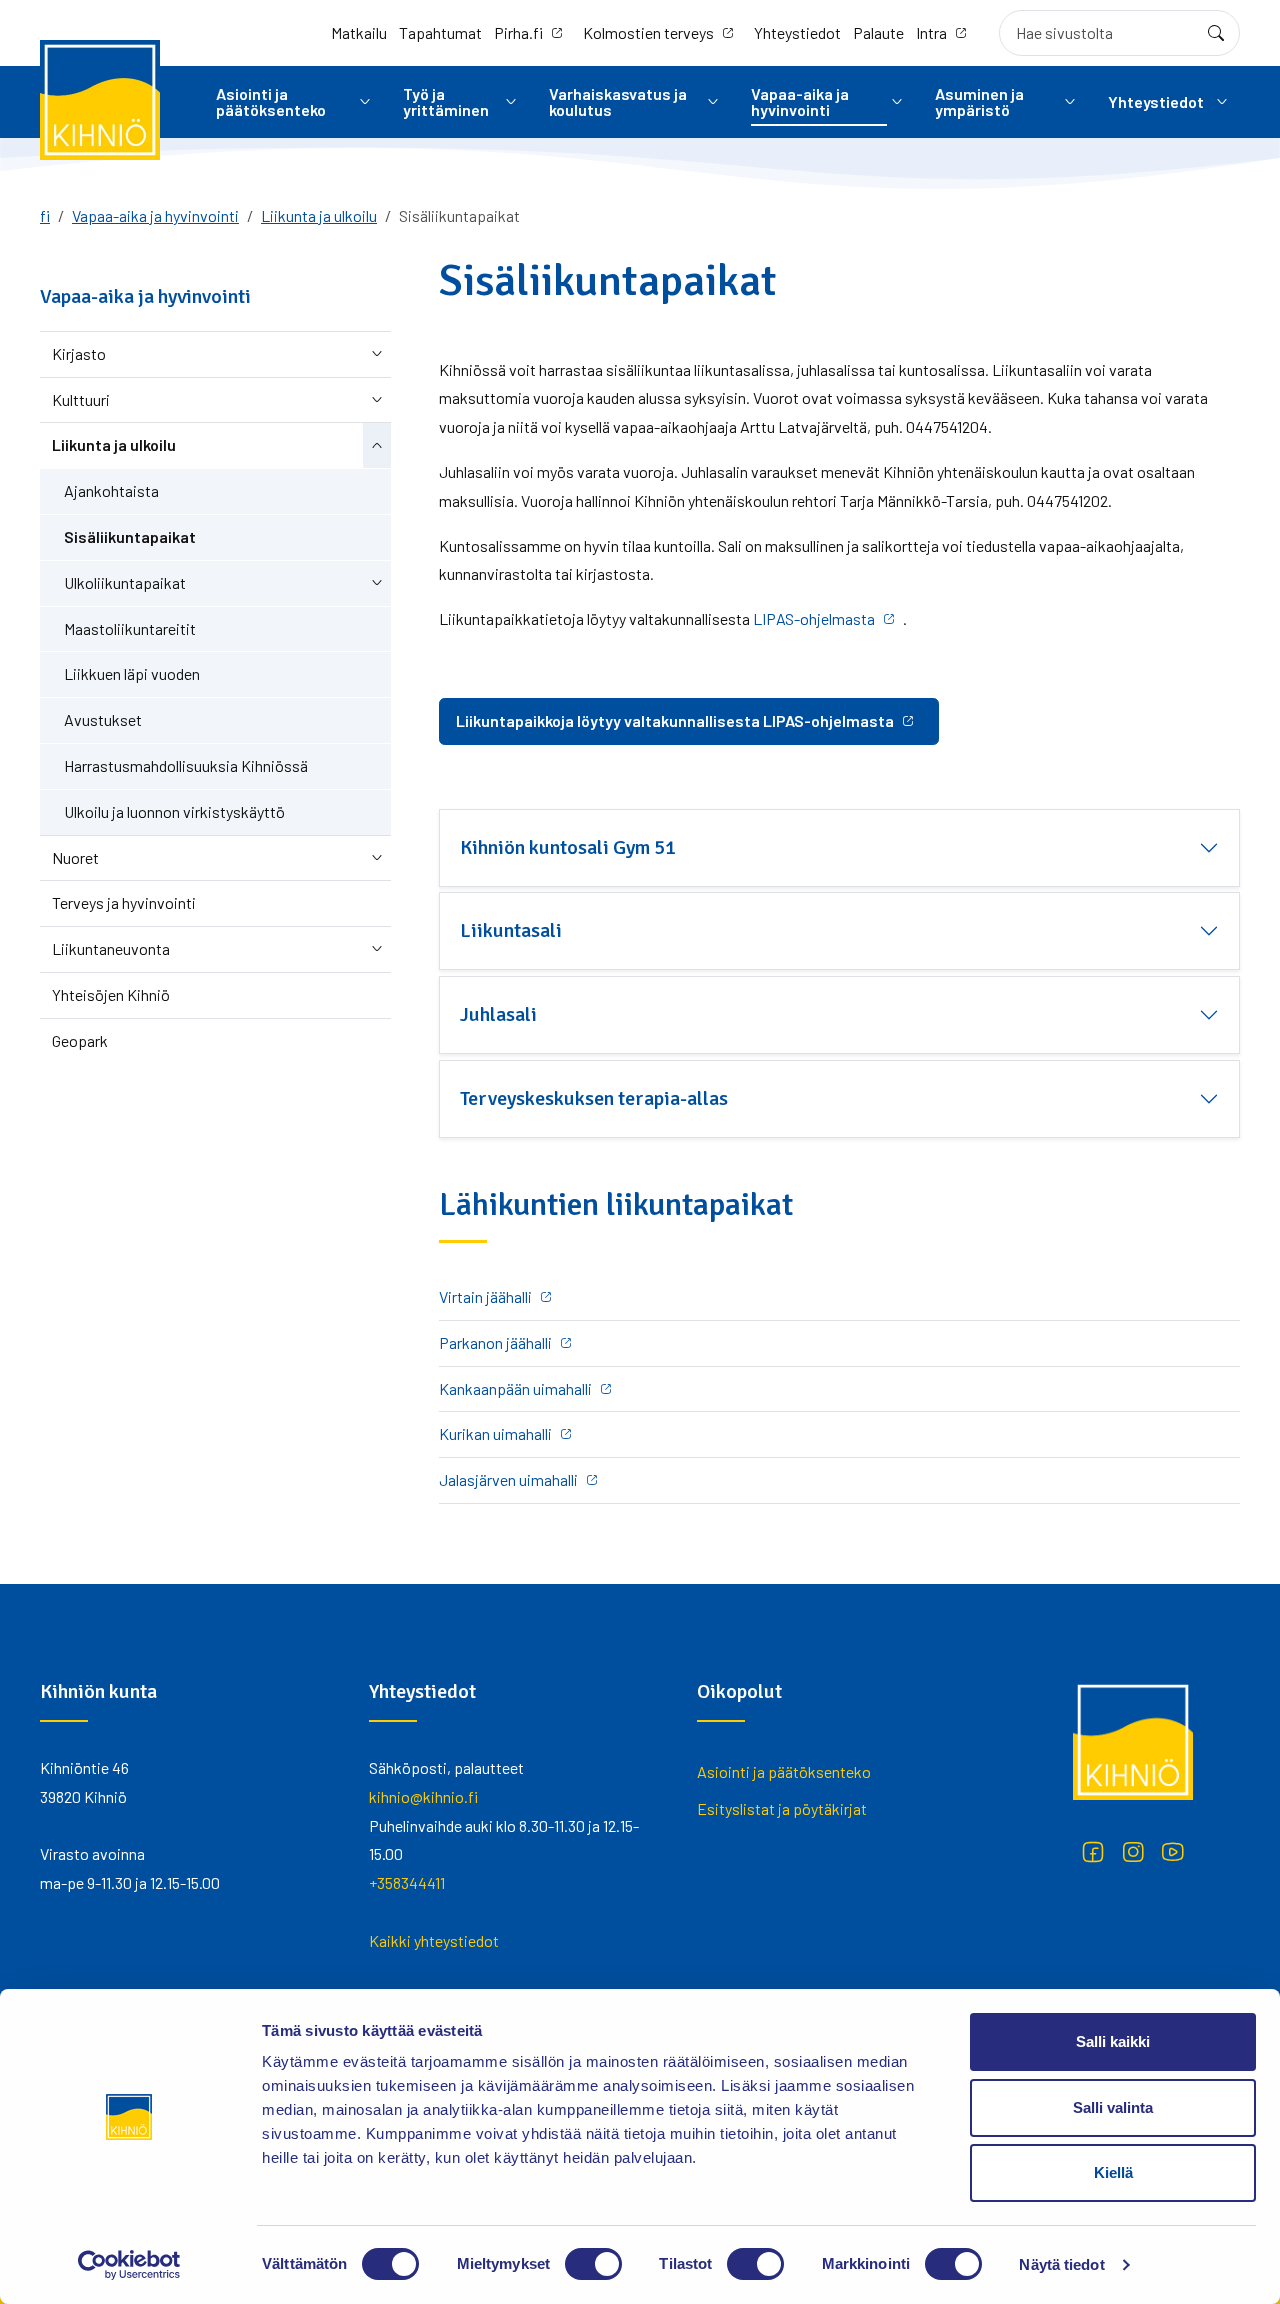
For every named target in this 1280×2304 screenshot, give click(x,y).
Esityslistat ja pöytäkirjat (782, 1808)
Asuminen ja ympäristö (979, 101)
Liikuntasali (511, 930)
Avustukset (103, 719)
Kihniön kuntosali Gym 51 (568, 847)
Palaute (878, 32)
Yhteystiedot (797, 32)
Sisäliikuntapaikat (130, 536)
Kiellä (1113, 2172)
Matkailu (359, 32)
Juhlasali (498, 1014)
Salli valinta (1113, 2107)
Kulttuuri (81, 399)
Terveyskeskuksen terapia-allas (594, 1098)
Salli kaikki (1113, 2041)
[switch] (593, 2264)
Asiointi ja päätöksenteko (271, 101)
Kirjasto (79, 353)
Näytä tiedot (1061, 2264)
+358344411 (407, 1882)
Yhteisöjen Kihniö (111, 994)
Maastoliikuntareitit (130, 628)
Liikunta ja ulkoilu (319, 215)
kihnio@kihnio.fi (423, 1796)
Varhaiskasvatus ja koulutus (618, 101)
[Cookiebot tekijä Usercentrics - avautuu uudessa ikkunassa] (129, 2265)
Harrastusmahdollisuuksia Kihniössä (186, 765)
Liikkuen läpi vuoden (132, 673)
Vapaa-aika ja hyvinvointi (800, 101)
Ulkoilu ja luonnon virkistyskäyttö (174, 811)
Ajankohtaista (111, 490)
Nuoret (75, 857)
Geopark (80, 1040)
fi (45, 215)
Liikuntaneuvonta (111, 948)
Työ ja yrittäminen (446, 101)
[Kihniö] (100, 100)
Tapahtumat (440, 32)
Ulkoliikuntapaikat (125, 582)
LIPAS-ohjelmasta (814, 618)
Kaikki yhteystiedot (434, 1940)
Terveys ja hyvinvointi (124, 902)
